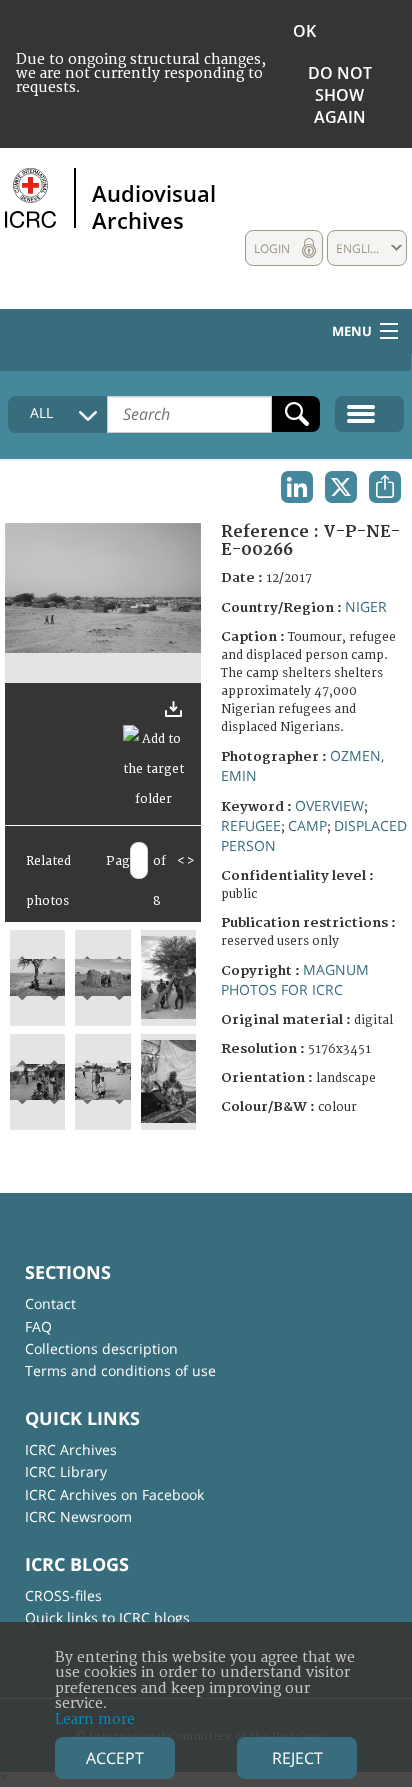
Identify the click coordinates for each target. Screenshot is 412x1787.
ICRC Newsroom (78, 1516)
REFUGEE (251, 825)
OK (304, 31)
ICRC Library (66, 1471)
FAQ (38, 1326)
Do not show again (340, 95)
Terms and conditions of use (120, 1370)
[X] (341, 487)
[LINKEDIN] (297, 487)
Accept (115, 1758)
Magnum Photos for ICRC (295, 979)
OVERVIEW (329, 805)
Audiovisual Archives (154, 206)
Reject (297, 1758)
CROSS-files (63, 1595)
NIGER (366, 606)
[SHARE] (385, 487)
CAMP (307, 825)
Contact (50, 1303)
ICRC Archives (71, 1449)
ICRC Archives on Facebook (114, 1494)
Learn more (95, 1719)
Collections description (101, 1348)
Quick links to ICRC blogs (107, 1617)
